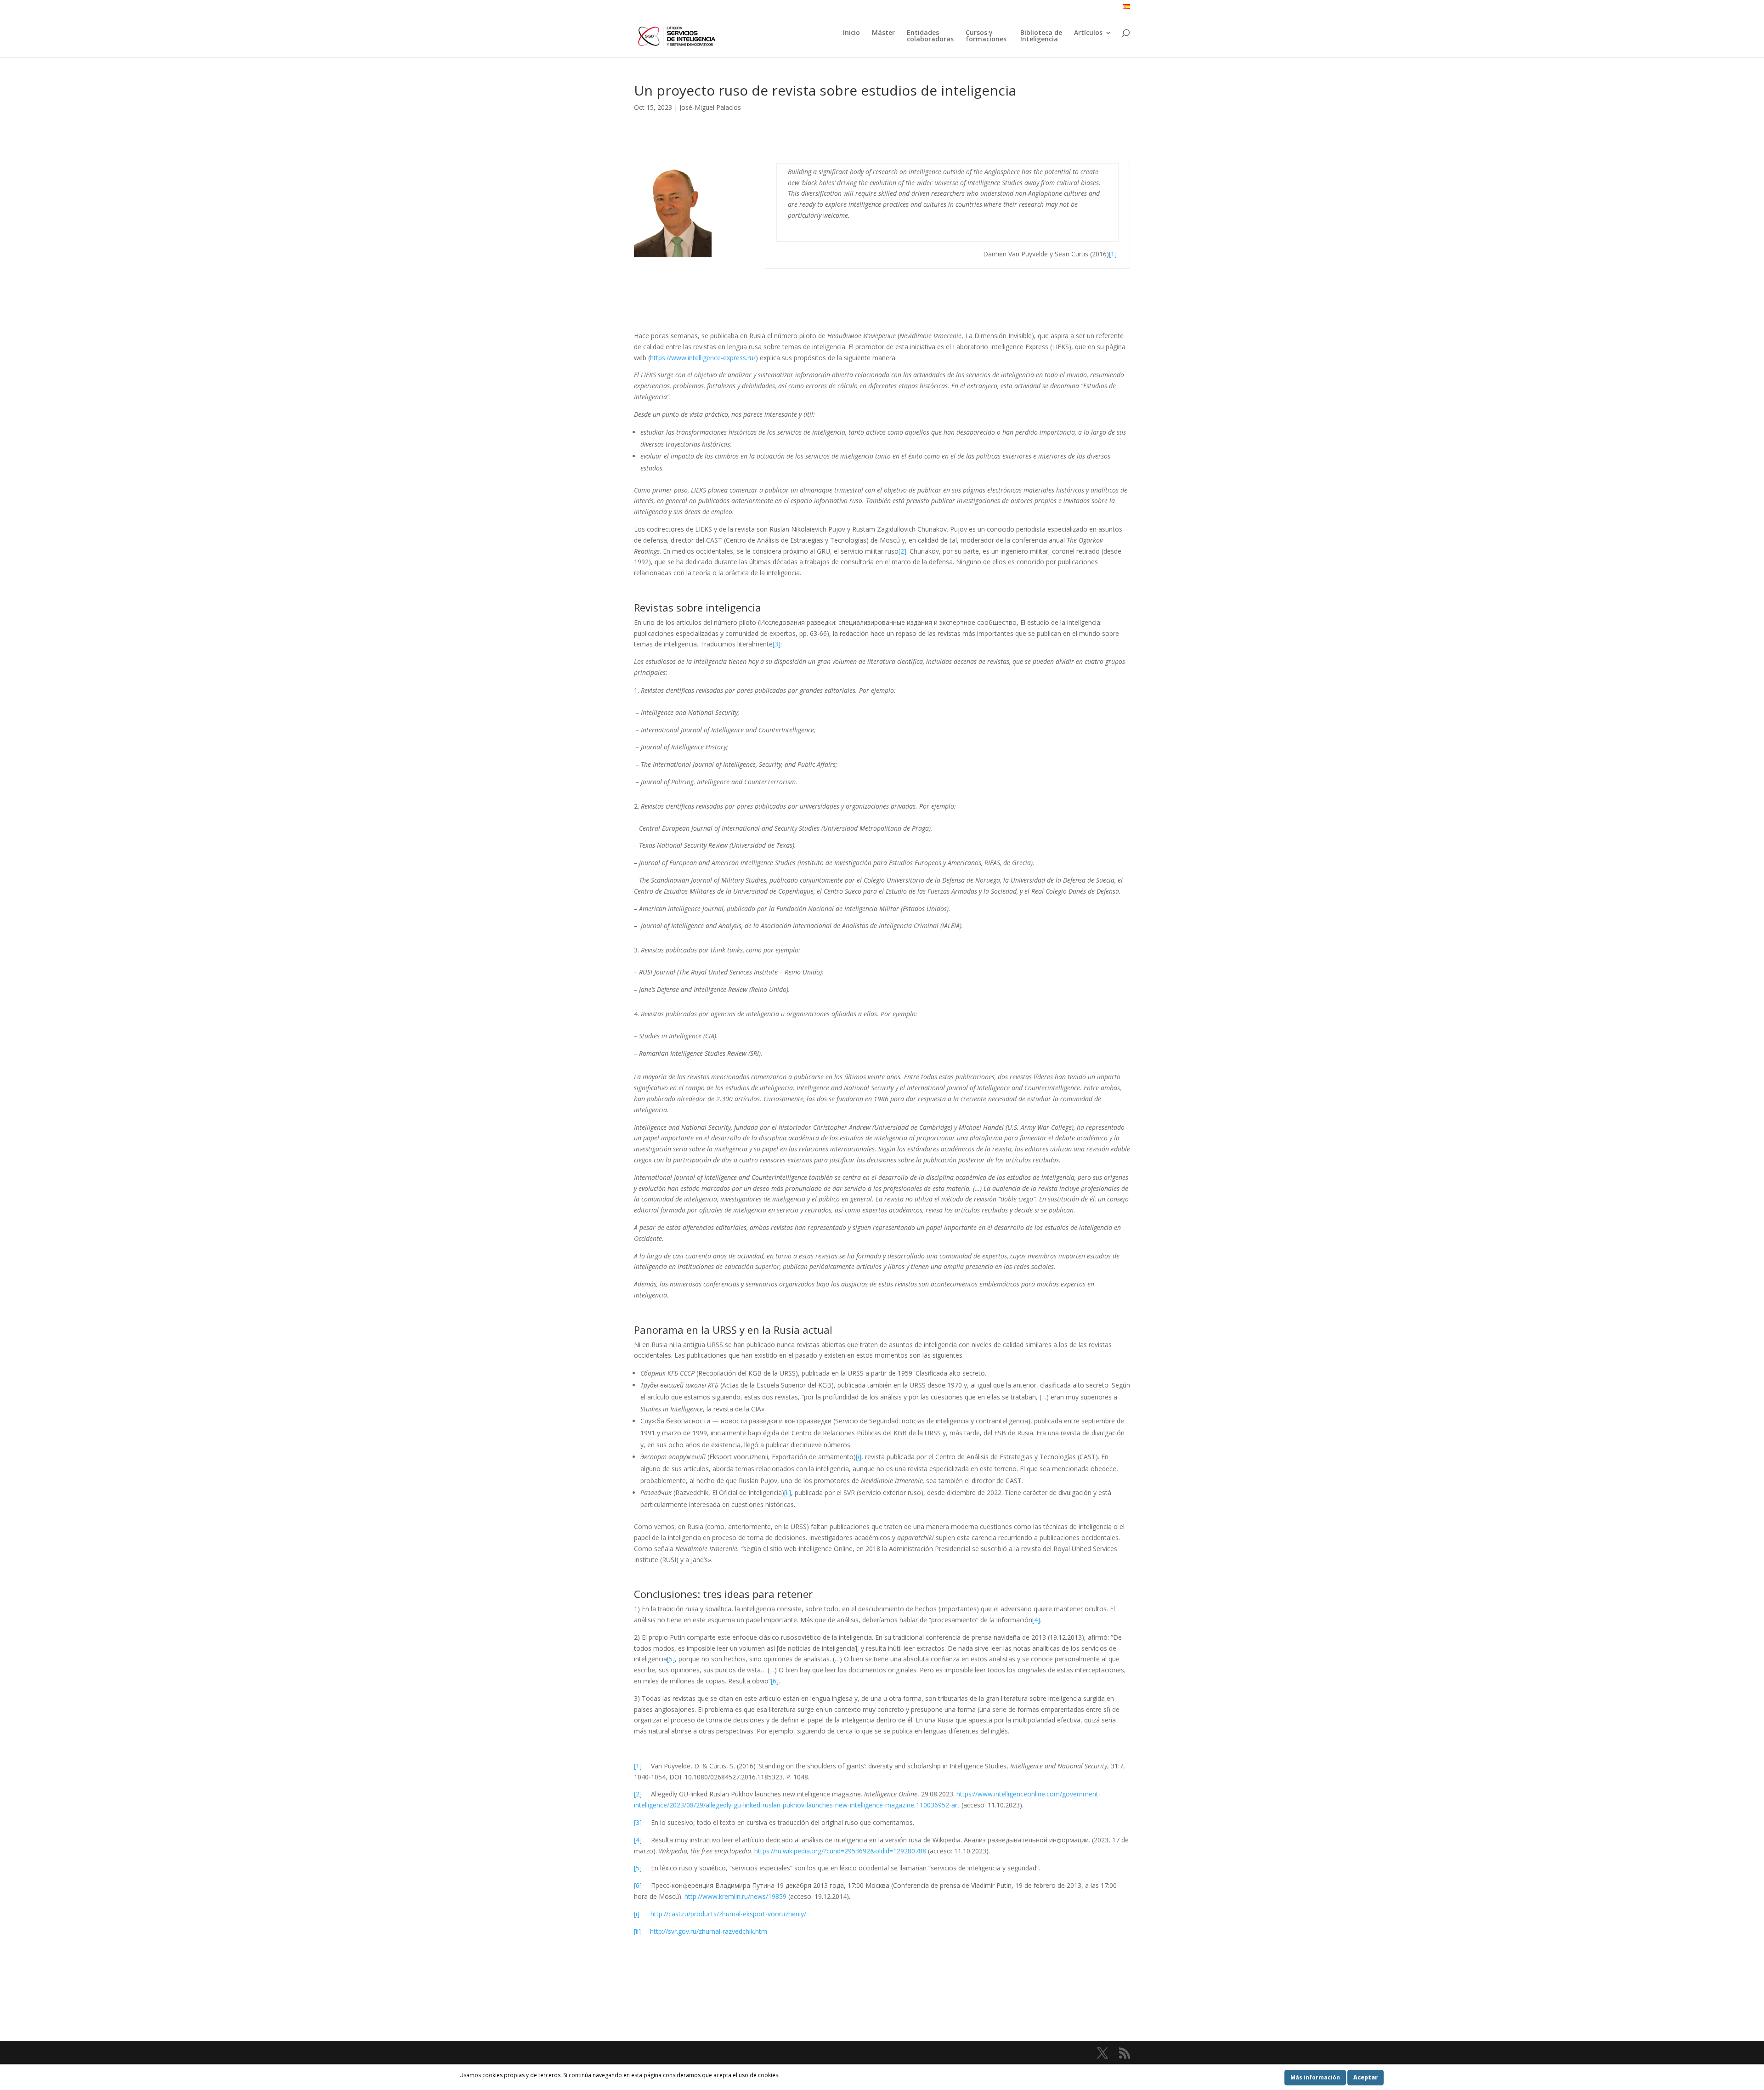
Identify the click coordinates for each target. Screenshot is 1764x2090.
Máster (883, 33)
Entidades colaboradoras (930, 36)
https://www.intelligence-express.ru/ (703, 358)
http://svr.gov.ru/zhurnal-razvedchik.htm (704, 1931)
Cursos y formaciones (987, 36)
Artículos (1088, 33)
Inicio (851, 33)
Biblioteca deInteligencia (1041, 36)
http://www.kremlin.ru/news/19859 (735, 1896)
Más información (1315, 2077)
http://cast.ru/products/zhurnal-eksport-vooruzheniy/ (723, 1914)
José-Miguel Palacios (710, 107)
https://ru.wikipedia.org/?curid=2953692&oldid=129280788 (840, 1851)
